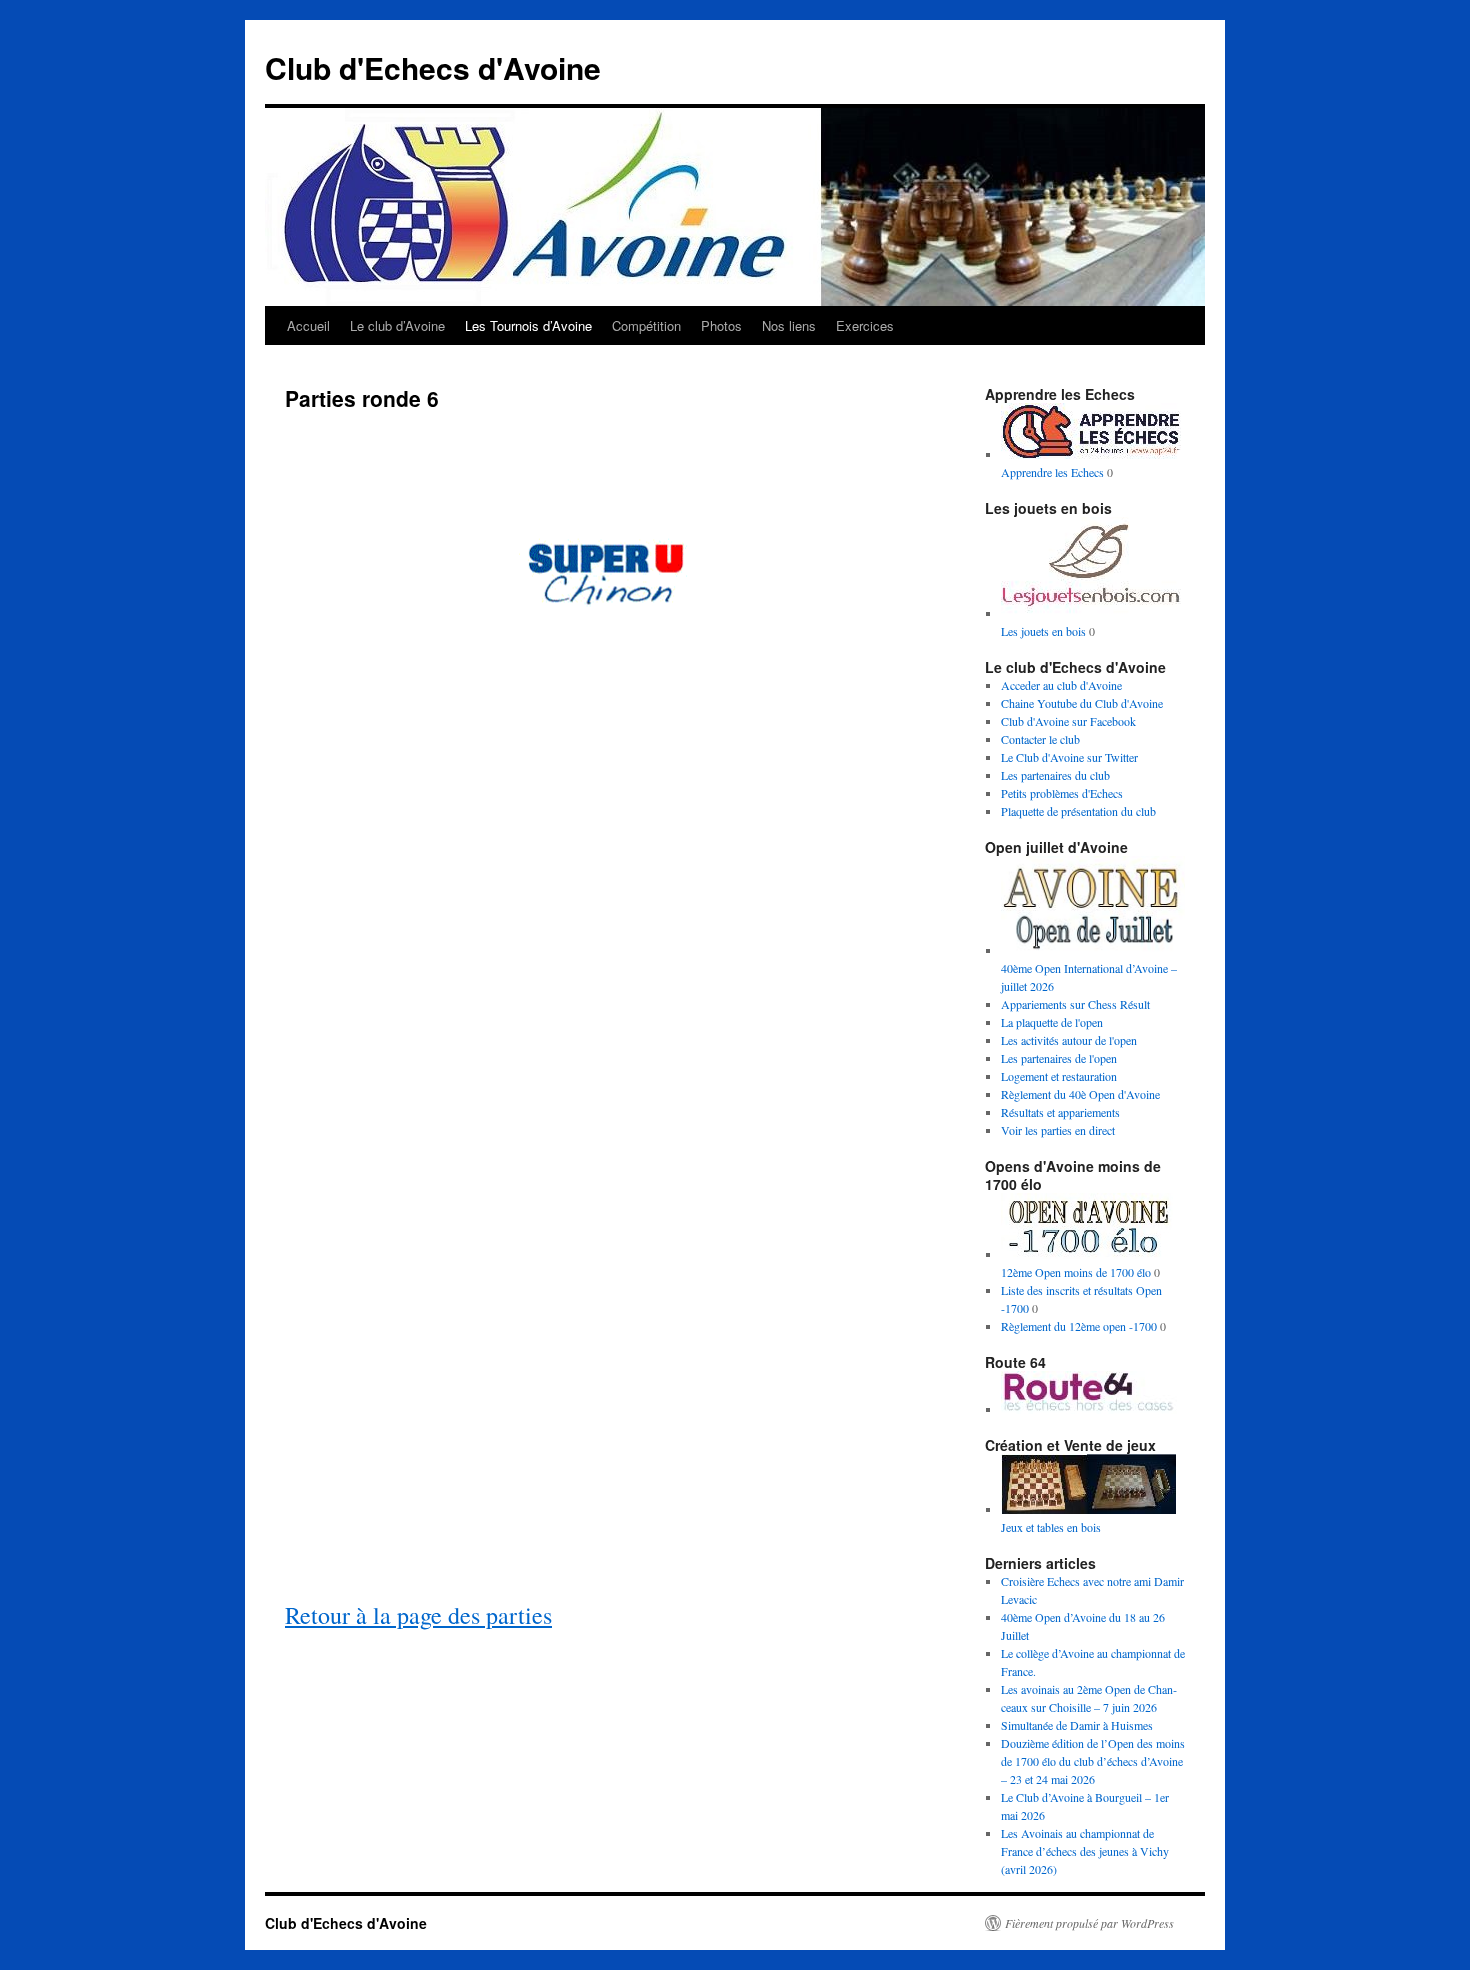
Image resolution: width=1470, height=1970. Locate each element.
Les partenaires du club (1055, 775)
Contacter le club (1040, 739)
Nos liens (789, 325)
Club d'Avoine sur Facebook (1068, 721)
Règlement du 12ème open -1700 (1079, 1326)
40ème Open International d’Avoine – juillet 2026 (1089, 977)
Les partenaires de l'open (1059, 1058)
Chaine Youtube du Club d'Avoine (1082, 703)
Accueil (308, 325)
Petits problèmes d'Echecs (1062, 793)
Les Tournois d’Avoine (528, 325)
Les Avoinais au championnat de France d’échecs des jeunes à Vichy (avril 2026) (1085, 1851)
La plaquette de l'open (1052, 1022)
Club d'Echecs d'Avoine (433, 67)
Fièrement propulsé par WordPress (1089, 1923)
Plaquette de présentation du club (1078, 811)
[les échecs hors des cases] (1091, 1409)
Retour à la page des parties (418, 1615)
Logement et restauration (1059, 1076)
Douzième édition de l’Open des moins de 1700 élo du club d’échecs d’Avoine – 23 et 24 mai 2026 (1093, 1761)
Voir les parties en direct (1058, 1130)
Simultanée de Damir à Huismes (1077, 1725)
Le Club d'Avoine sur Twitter (1069, 757)
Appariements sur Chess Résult (1075, 1004)
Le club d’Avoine (397, 325)
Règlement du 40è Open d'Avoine (1080, 1094)
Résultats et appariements (1060, 1112)
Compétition (646, 325)
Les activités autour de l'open (1069, 1040)
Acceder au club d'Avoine (1061, 685)
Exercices (865, 325)
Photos (721, 325)
